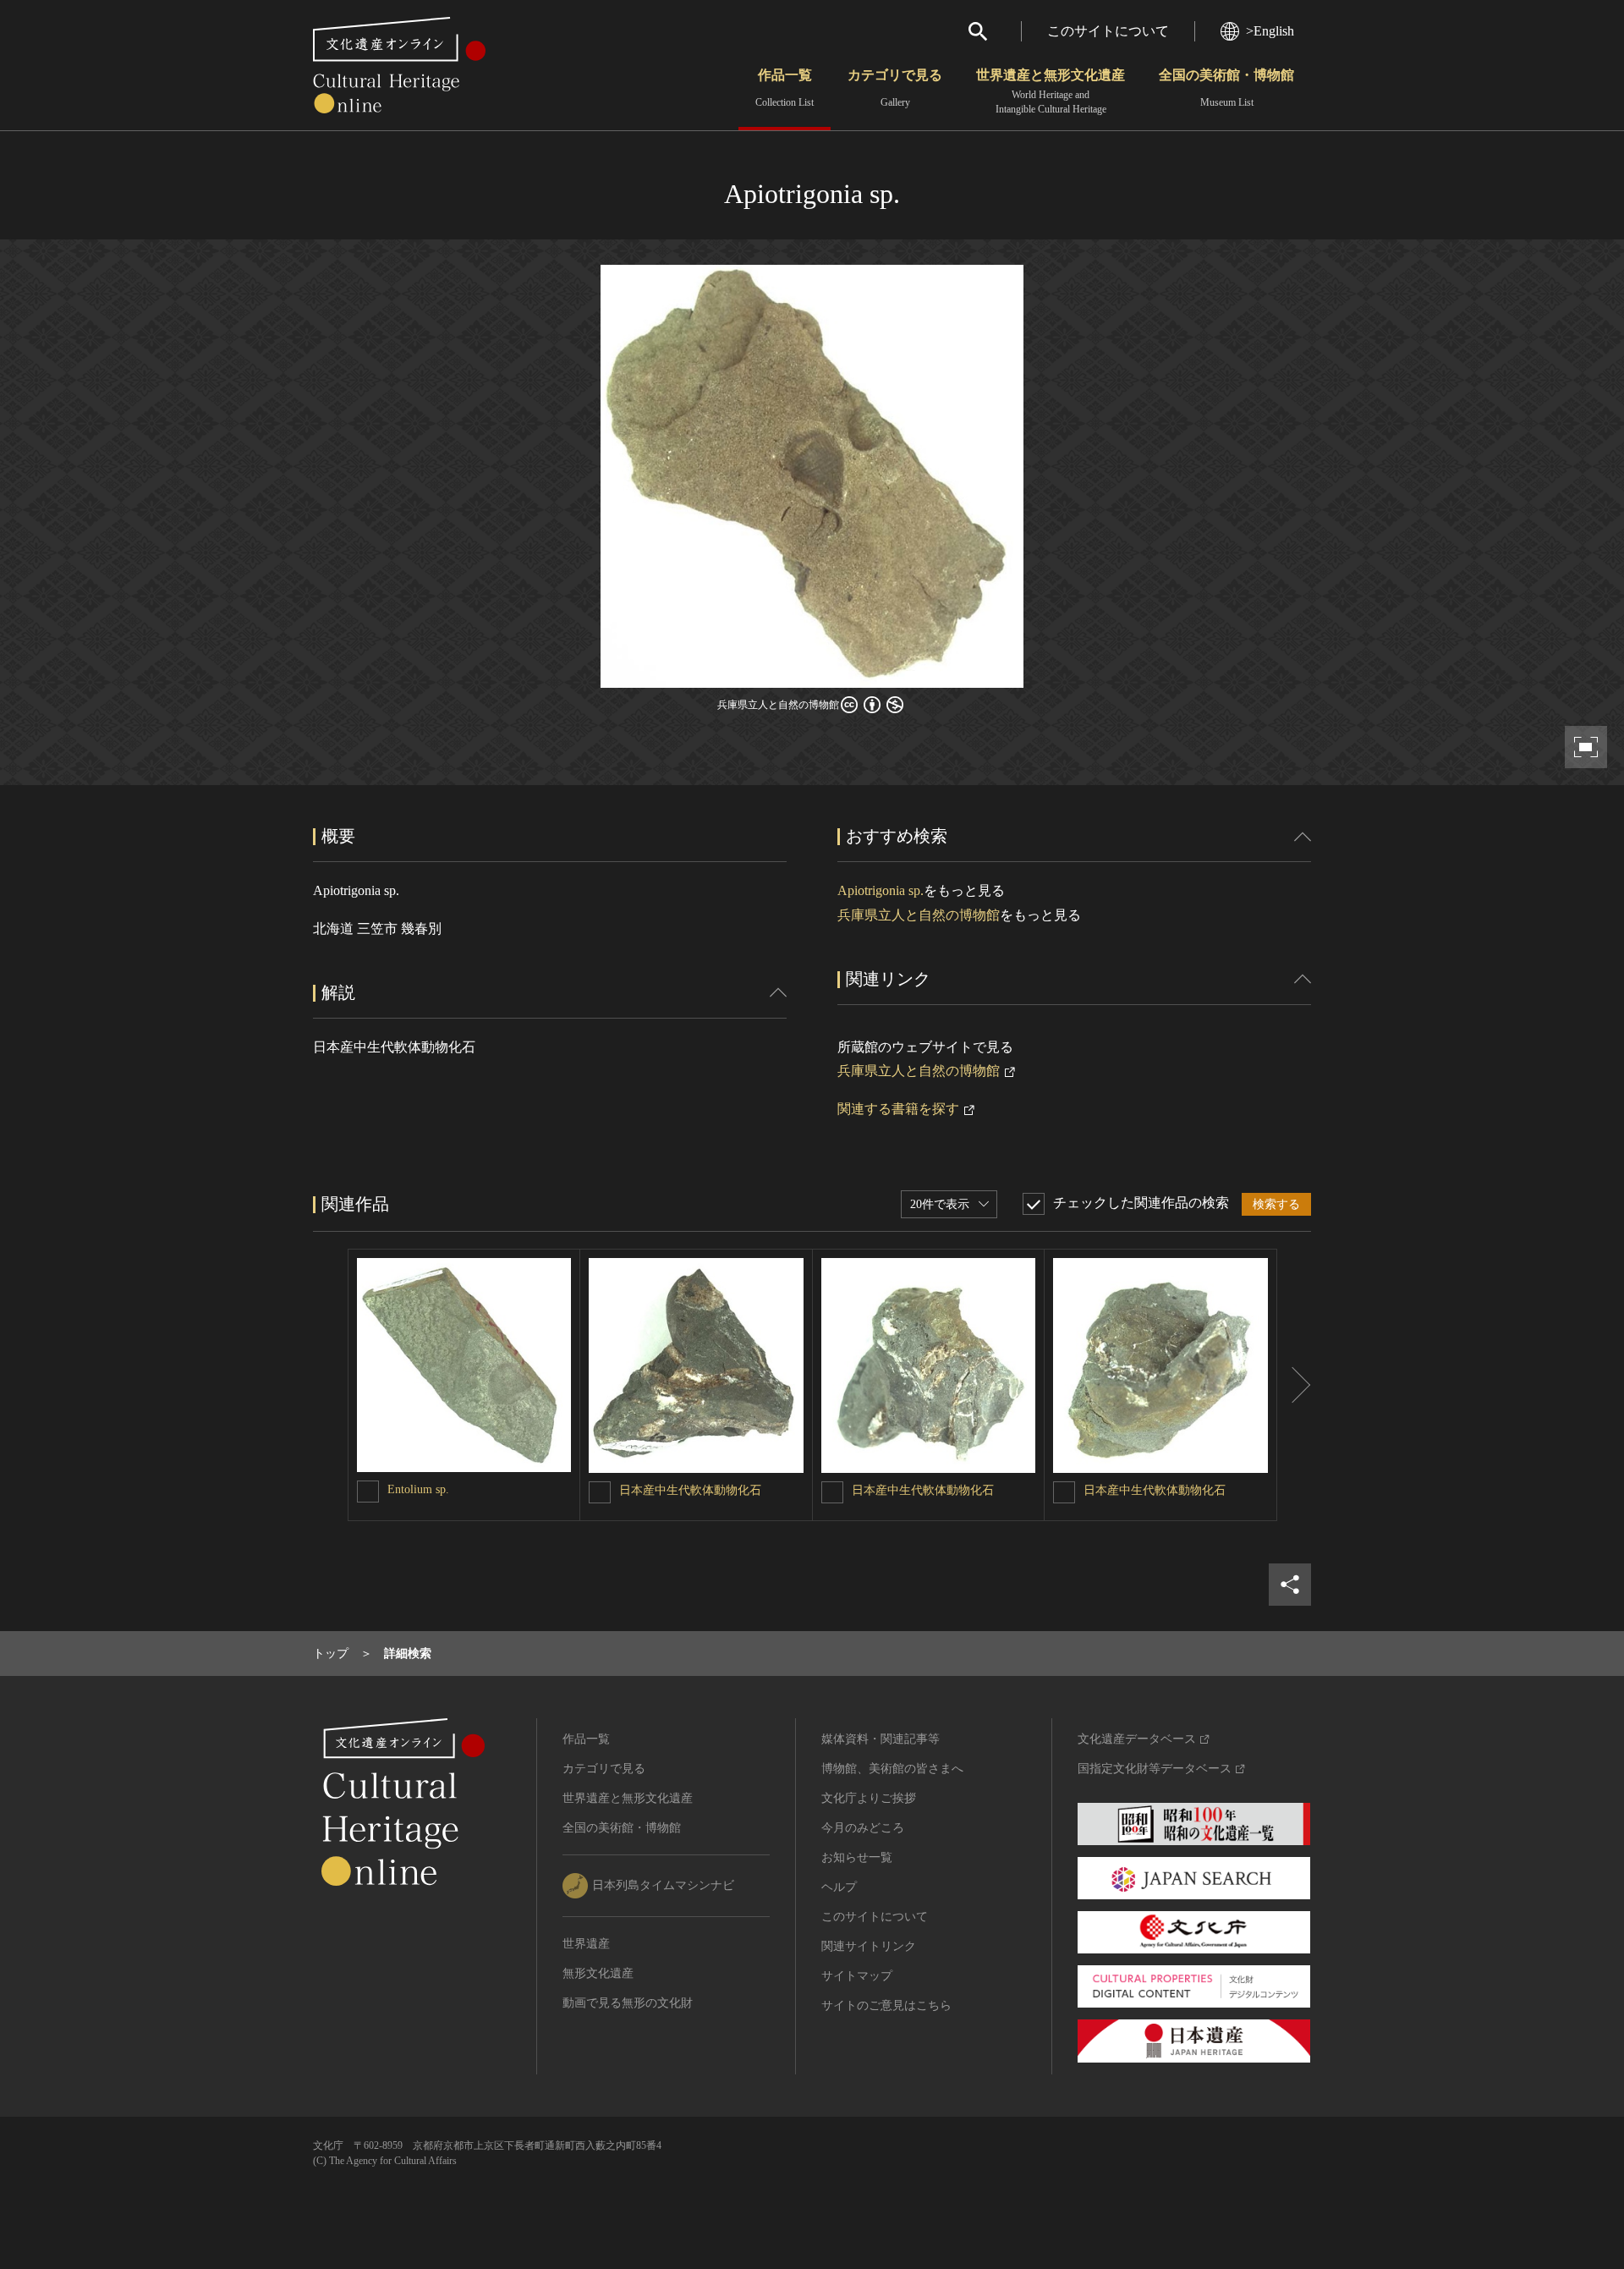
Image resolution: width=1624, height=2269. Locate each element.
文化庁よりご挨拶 (869, 1798)
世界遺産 (586, 1944)
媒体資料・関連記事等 (881, 1739)
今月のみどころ (863, 1828)
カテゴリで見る (895, 88)
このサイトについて (1108, 31)
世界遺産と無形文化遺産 (1051, 91)
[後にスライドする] (1294, 1385)
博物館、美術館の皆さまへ (892, 1769)
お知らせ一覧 (857, 1857)
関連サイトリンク (869, 1946)
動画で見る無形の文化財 (628, 2003)
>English (1270, 31)
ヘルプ (839, 1887)
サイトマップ (857, 1976)
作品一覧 (785, 88)
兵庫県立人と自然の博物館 (919, 915)
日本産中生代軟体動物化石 (690, 1490)
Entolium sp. (418, 1489)
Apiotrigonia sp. (881, 890)
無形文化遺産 (598, 1973)
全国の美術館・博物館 (1226, 88)
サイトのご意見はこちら (886, 2005)
